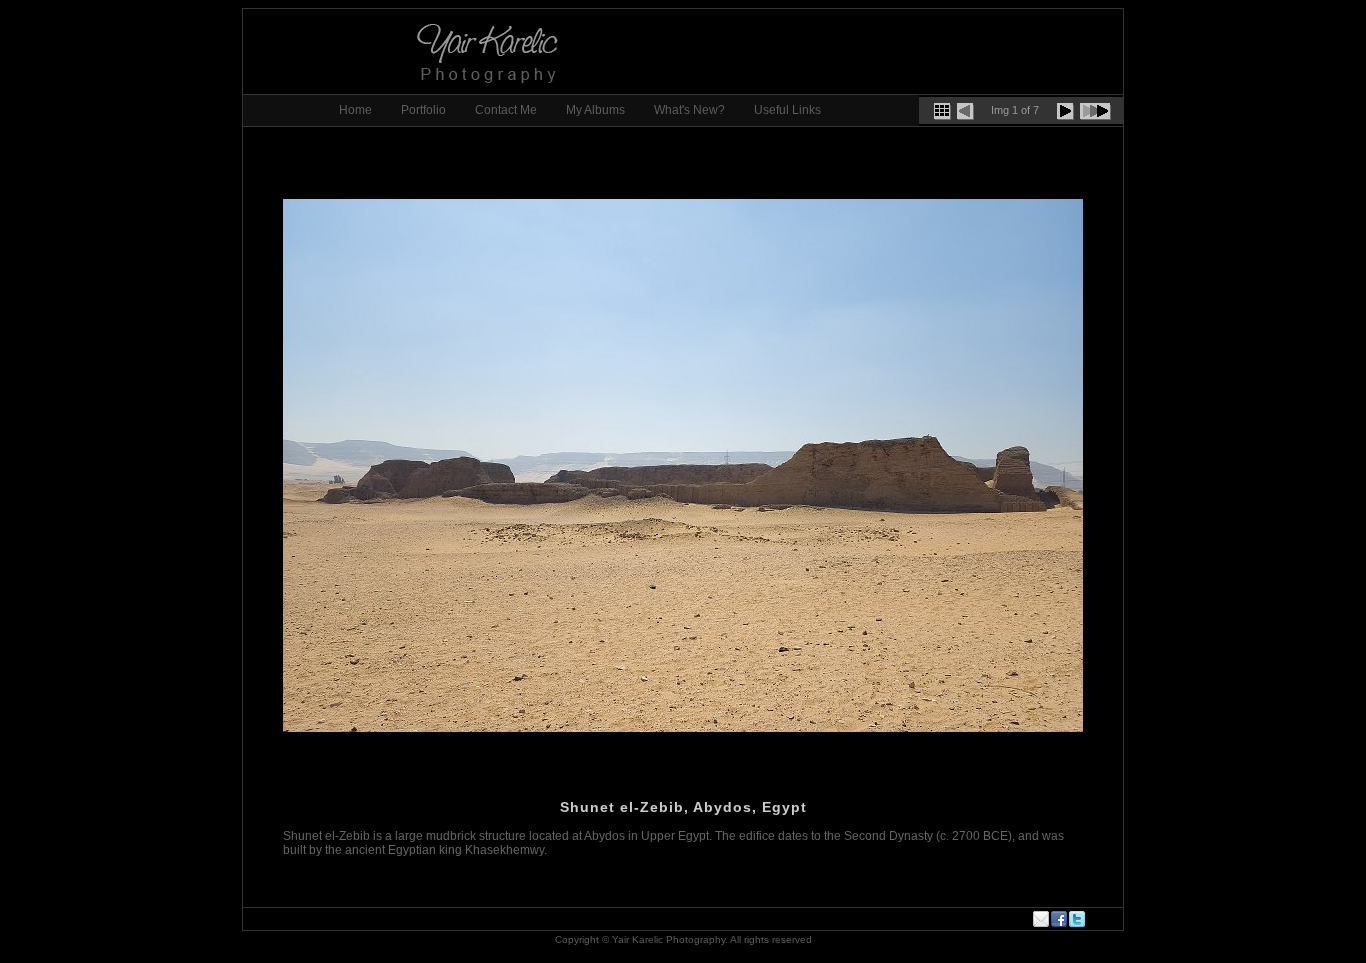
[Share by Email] (1042, 919)
